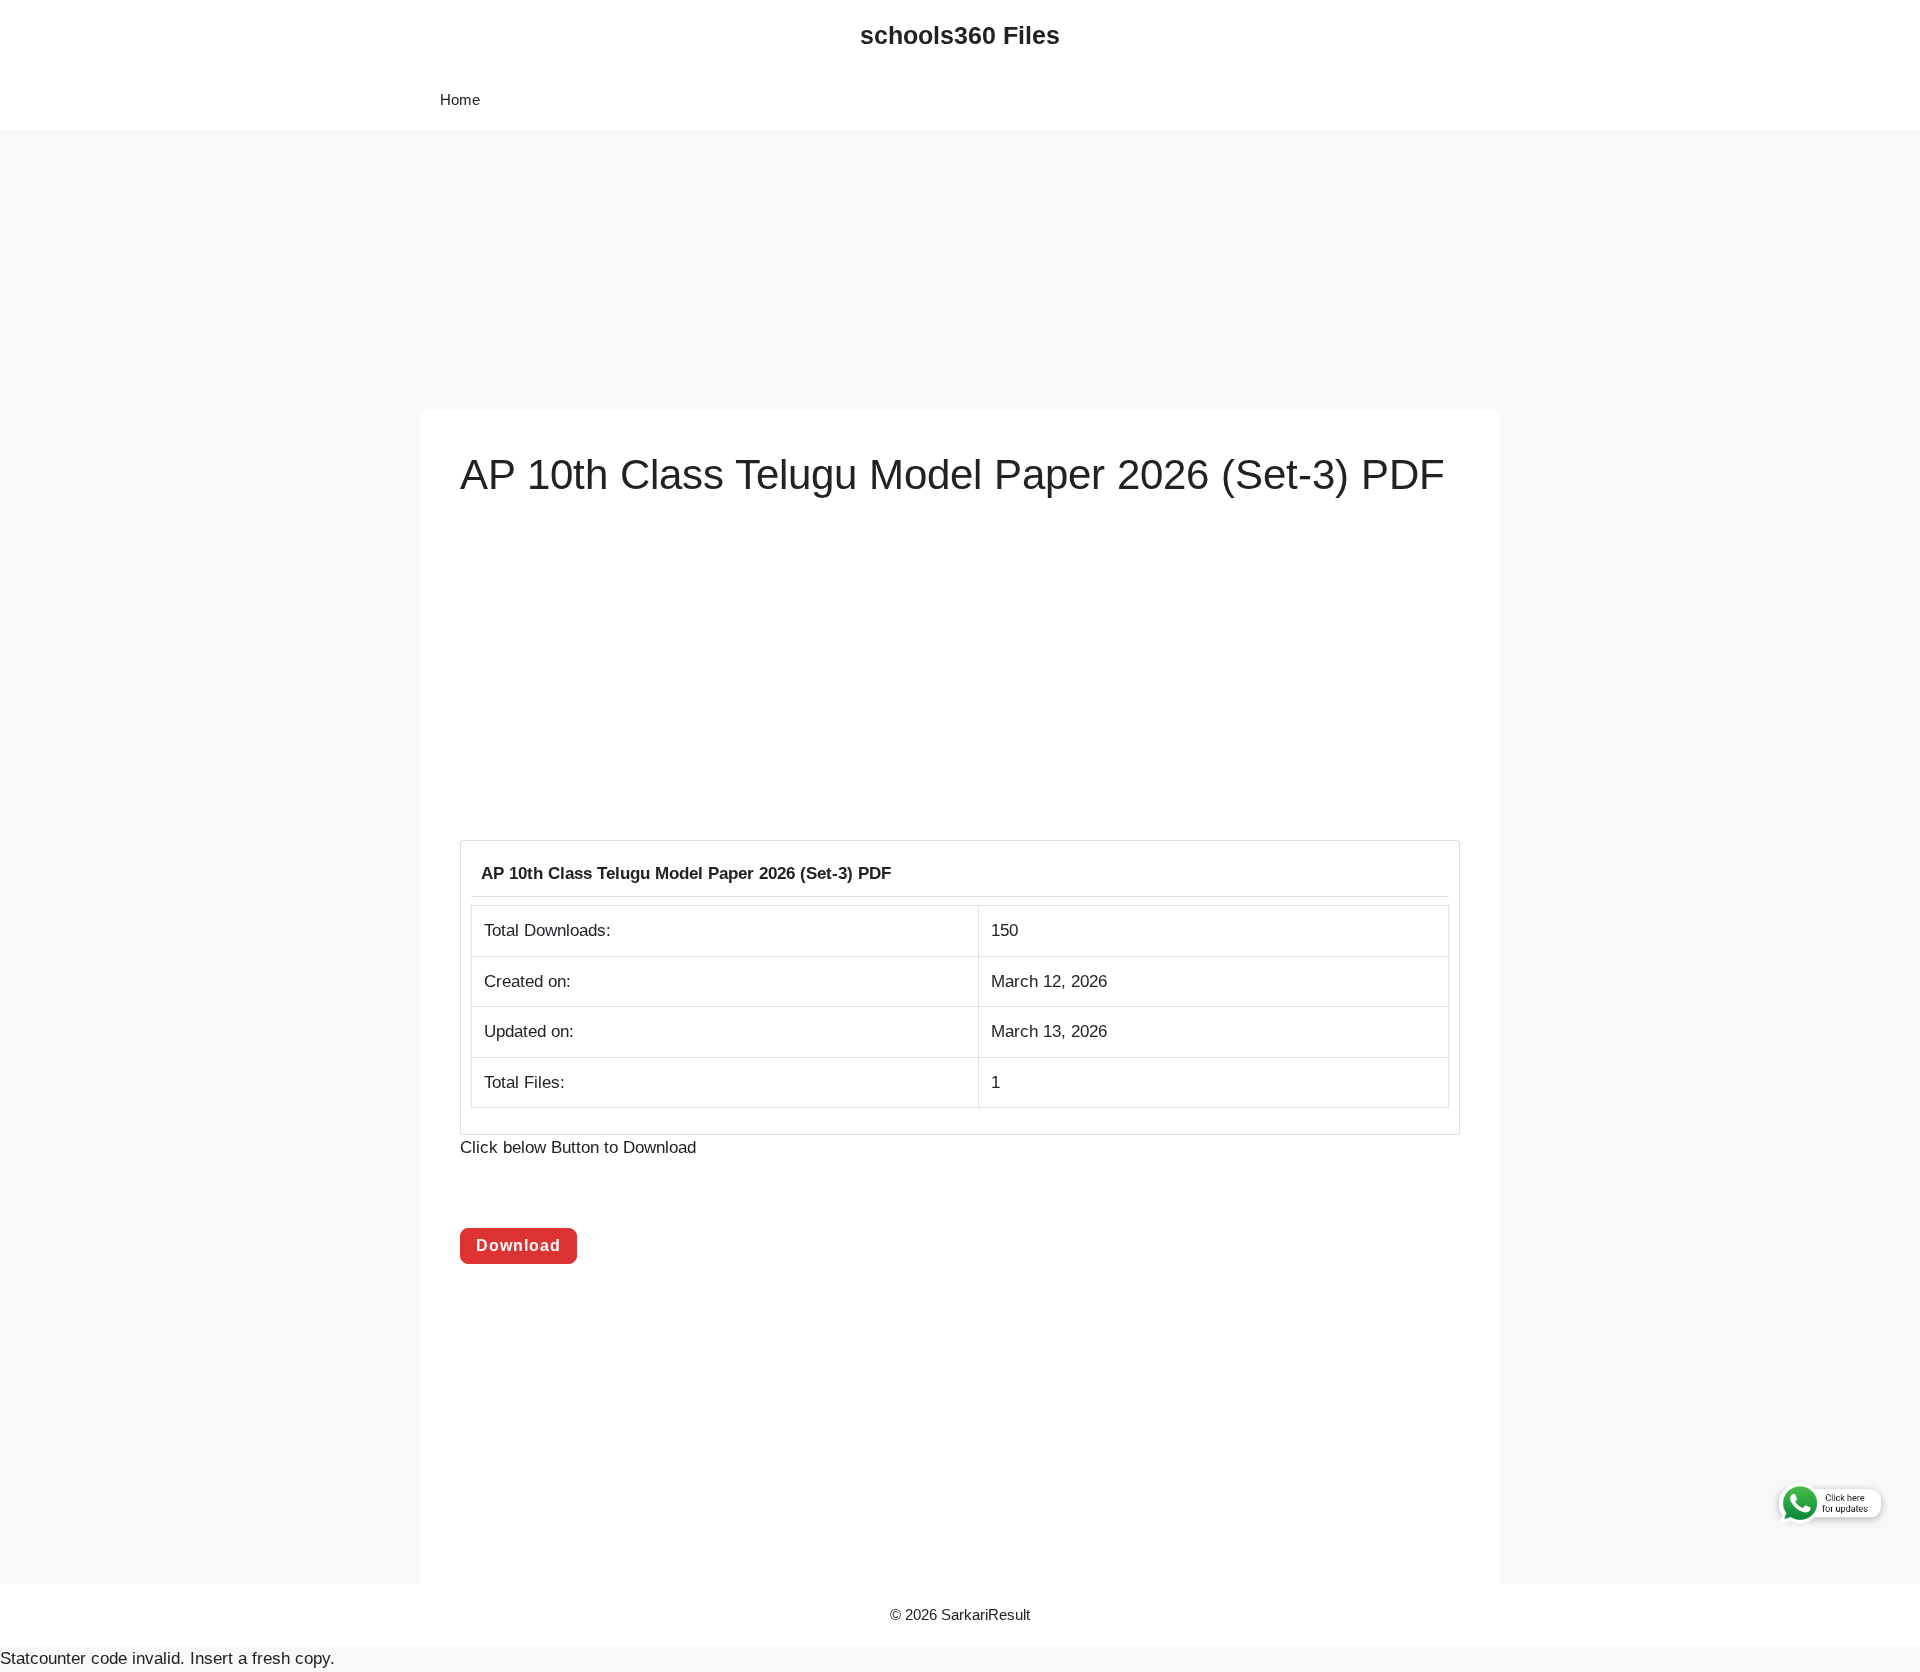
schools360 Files (960, 35)
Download (518, 1245)
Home (460, 99)
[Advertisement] (600, 270)
